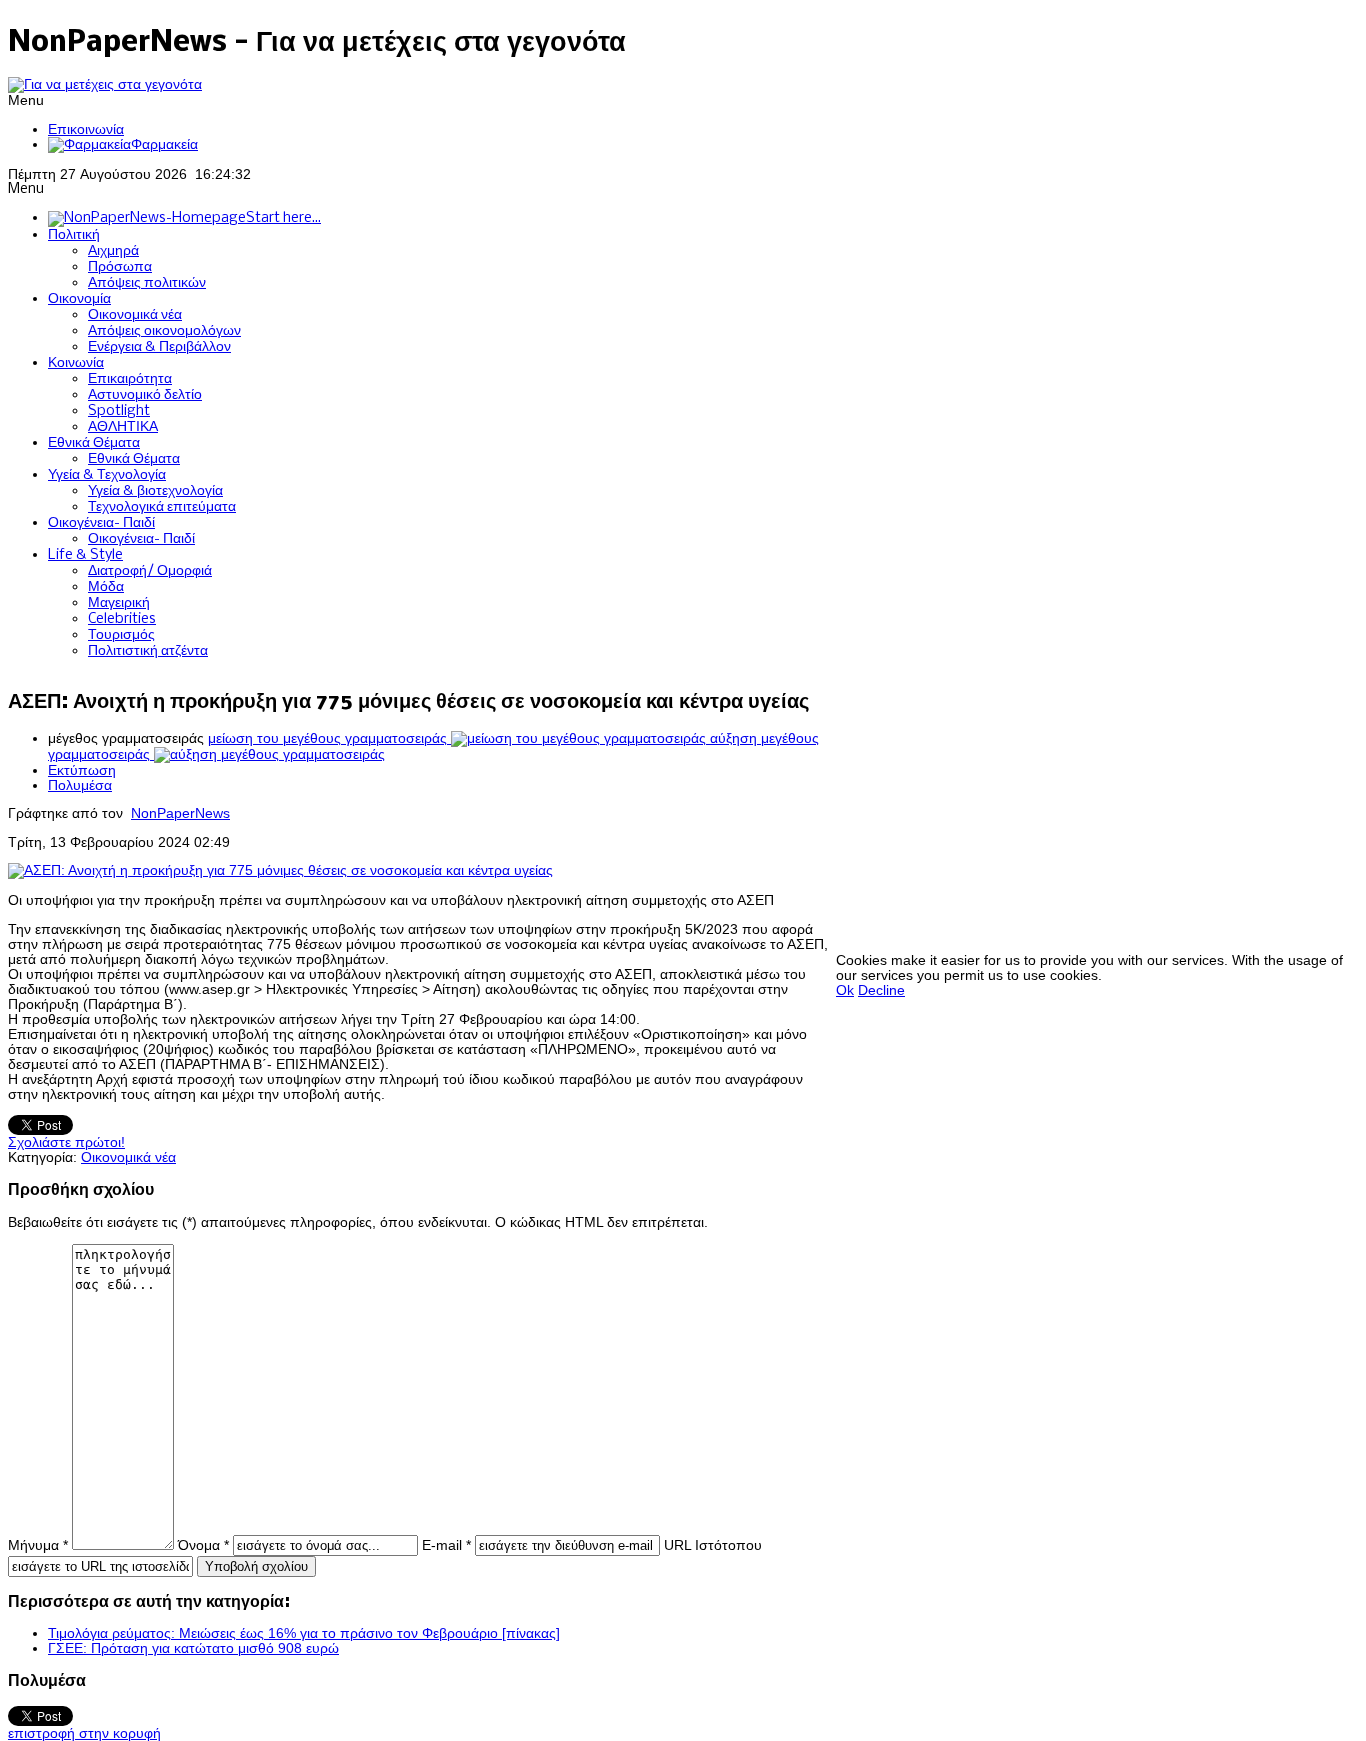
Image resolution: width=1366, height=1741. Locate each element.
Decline (881, 990)
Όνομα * (203, 1545)
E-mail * (446, 1545)
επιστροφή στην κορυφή (84, 1733)
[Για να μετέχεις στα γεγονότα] (105, 84)
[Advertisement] (1101, 813)
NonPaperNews (180, 813)
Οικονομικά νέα (128, 1157)
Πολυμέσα (80, 785)
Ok (845, 990)
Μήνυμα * (38, 1545)
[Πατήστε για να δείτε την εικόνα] (280, 870)
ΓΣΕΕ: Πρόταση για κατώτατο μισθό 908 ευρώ (193, 1648)
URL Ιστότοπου (713, 1545)
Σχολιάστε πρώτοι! (66, 1142)
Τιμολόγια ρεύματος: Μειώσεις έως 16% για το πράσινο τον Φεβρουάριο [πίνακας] (304, 1633)
